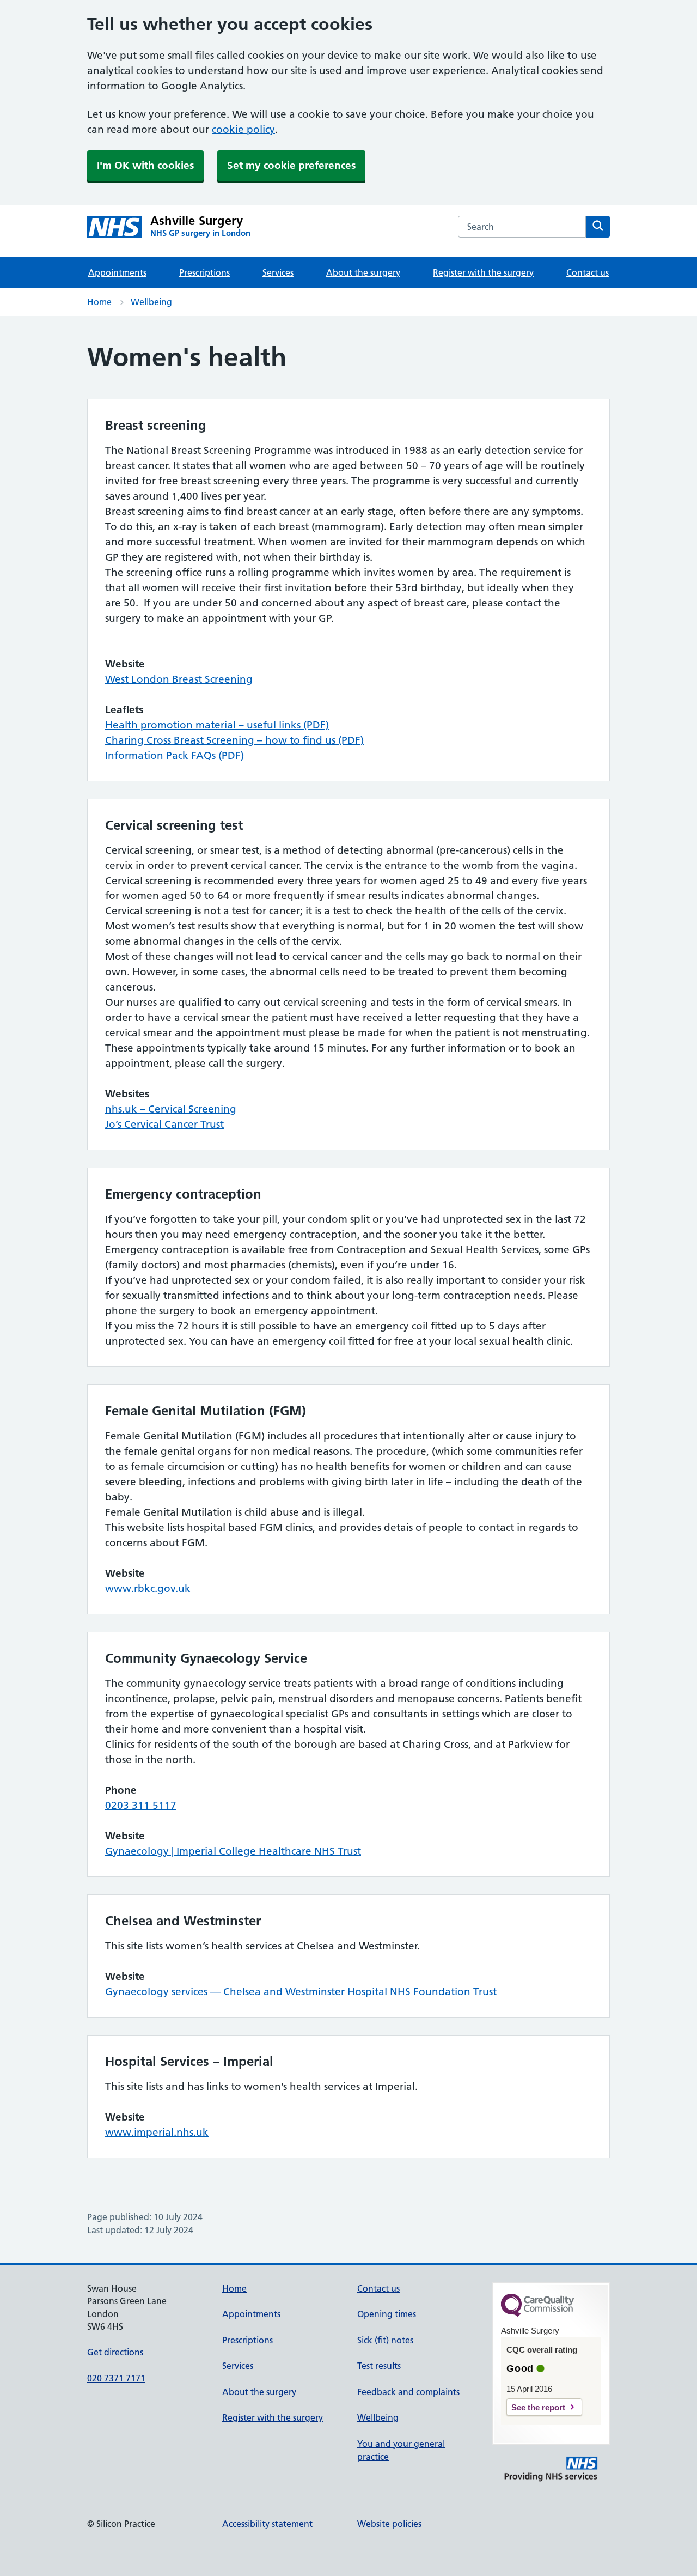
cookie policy (243, 129)
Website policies (389, 2524)
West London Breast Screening (179, 679)
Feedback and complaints (408, 2392)
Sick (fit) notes (385, 2340)
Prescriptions (204, 272)
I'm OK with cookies (145, 165)
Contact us (588, 272)
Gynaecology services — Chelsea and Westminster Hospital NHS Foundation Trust (301, 1992)
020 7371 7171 (116, 2378)
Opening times (387, 2314)
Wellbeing (151, 302)
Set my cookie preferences (291, 165)
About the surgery (363, 272)
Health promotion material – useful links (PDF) (217, 725)
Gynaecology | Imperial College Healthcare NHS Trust (233, 1851)
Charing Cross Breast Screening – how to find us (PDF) (234, 740)
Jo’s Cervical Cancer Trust (164, 1124)
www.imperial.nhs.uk (157, 2132)
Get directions (115, 2352)
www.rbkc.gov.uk (148, 1588)
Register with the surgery (483, 272)
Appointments (117, 272)
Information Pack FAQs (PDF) (175, 755)
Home (99, 302)
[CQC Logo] (537, 2314)
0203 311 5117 (141, 1805)
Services (278, 272)
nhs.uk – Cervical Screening (171, 1109)
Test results (379, 2366)
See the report (538, 2407)
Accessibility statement (267, 2524)
